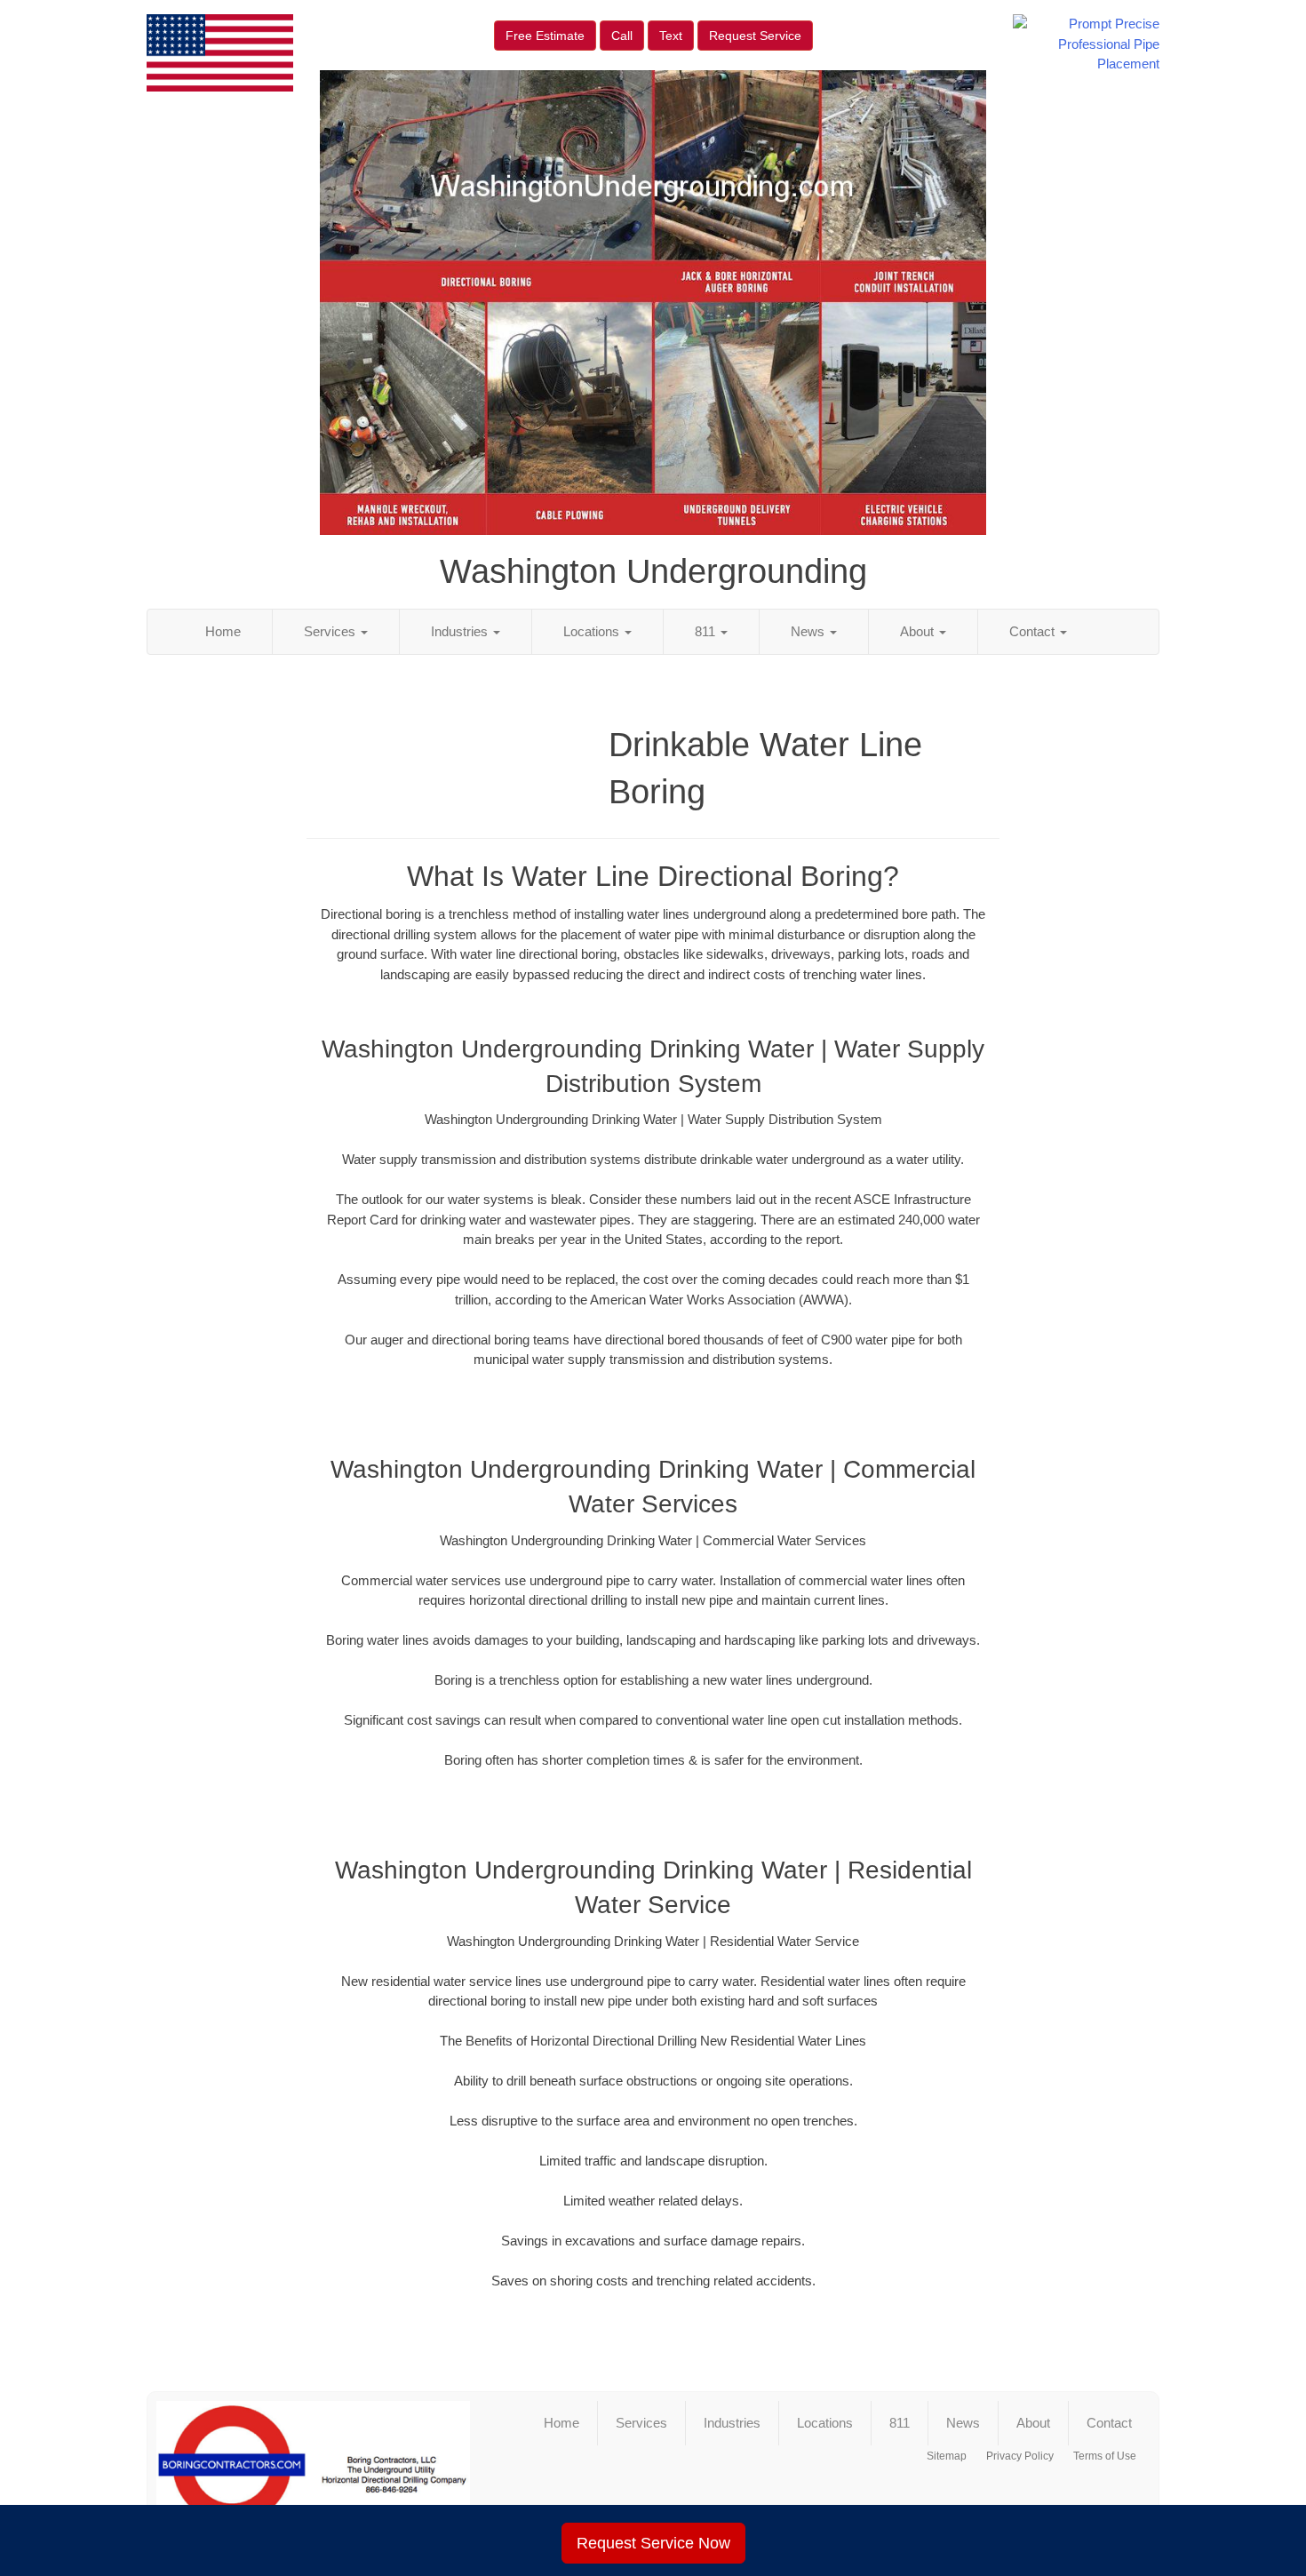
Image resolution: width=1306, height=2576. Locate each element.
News (809, 631)
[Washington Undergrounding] (313, 2472)
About (919, 631)
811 (707, 631)
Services (331, 631)
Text (671, 36)
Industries (461, 631)
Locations (593, 631)
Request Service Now (653, 2543)
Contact (1034, 631)
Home (223, 631)
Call (622, 36)
